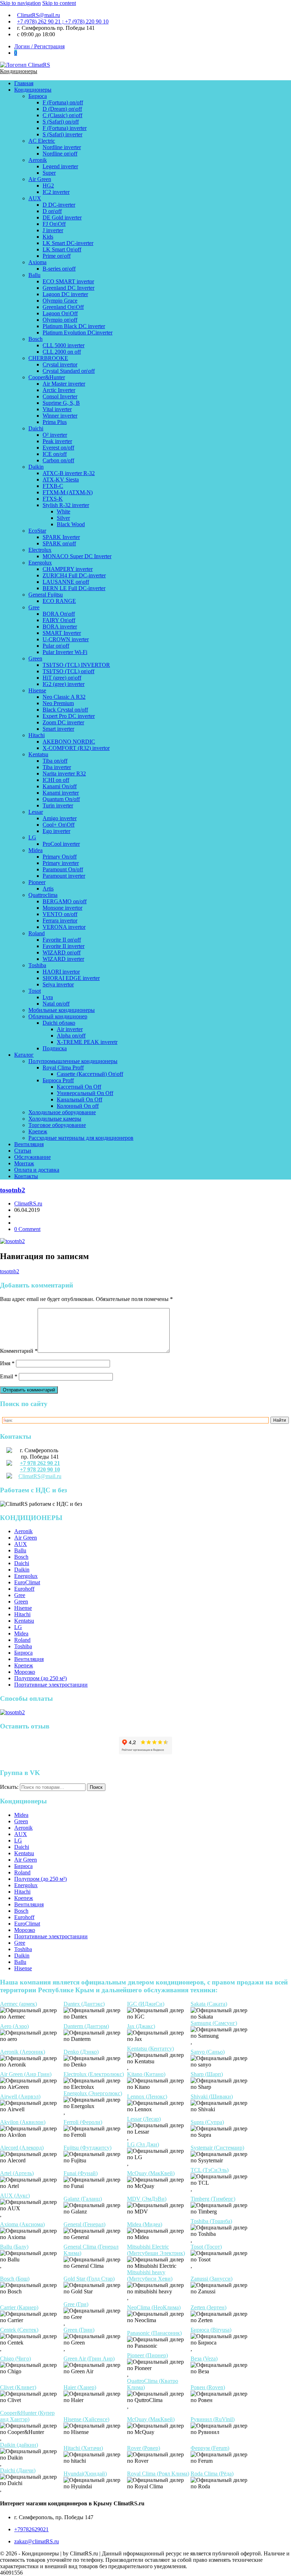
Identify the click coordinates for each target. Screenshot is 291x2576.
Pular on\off (56, 646)
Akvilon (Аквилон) (23, 2122)
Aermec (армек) (18, 2004)
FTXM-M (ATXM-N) (68, 492)
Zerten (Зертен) (208, 2307)
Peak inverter (57, 441)
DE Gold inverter (62, 217)
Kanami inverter (61, 793)
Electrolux (40, 550)
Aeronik (38, 160)
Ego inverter (56, 831)
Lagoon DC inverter (65, 294)
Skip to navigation (20, 3)
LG (32, 837)
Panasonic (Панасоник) (154, 2333)
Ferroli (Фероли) (83, 2122)
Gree (34, 607)
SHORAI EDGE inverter (71, 978)
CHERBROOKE (48, 358)
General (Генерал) (84, 2224)
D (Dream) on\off (62, 109)
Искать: (9, 1787)
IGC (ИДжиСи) (146, 2004)
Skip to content (59, 3)
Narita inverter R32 (64, 774)
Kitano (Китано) (146, 2074)
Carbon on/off (58, 460)
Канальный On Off (79, 1099)
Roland (37, 933)
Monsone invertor (62, 908)
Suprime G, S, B (61, 403)
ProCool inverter (61, 844)
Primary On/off (60, 857)
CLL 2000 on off (62, 352)
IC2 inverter (56, 192)
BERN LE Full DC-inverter (74, 588)
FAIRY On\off (59, 620)
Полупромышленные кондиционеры (73, 1061)
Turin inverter (58, 805)
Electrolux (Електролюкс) (94, 2074)
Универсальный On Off (85, 1093)
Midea (35, 850)
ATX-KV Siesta (61, 480)
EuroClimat (27, 1582)
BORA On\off (59, 614)
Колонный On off (78, 1106)
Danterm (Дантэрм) (86, 2026)
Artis (48, 889)
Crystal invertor (60, 364)
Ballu (34, 275)
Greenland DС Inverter (68, 288)
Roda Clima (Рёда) (212, 2474)
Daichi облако (59, 1023)
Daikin (36, 467)
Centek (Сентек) (19, 2330)
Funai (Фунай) (81, 2173)
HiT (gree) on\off (62, 678)
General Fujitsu (46, 595)
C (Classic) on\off (62, 115)
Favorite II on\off (62, 940)
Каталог (24, 1055)
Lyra (48, 997)
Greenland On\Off (63, 307)
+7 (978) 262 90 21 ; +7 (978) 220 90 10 (63, 21)
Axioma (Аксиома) (22, 2224)
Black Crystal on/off (65, 710)
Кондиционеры (19, 71)
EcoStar (37, 531)
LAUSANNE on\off (66, 582)
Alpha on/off (71, 1036)
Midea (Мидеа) (145, 2224)
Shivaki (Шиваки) (212, 2096)
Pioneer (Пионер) (147, 2355)
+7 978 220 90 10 (40, 1469)
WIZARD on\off (62, 952)
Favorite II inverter (64, 946)
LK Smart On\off (62, 249)
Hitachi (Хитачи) (83, 2448)
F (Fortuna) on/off (63, 102)
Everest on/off (58, 448)
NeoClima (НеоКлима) (154, 2307)
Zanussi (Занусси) (212, 2279)
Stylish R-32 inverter (66, 505)
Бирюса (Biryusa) (211, 2330)
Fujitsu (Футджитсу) (87, 2148)
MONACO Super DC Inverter (77, 556)
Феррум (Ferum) (210, 2448)
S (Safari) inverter (62, 134)
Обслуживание (32, 1157)
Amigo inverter (60, 818)
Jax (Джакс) (141, 2026)
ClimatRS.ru (28, 1203)
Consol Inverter (60, 396)
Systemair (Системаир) (217, 2148)
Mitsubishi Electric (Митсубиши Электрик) (156, 2250)
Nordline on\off (60, 154)
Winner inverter (60, 416)
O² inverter (55, 435)
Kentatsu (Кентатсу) (150, 2049)
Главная (24, 83)
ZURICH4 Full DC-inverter (74, 575)
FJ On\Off (54, 224)
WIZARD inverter (63, 959)
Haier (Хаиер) (80, 2387)
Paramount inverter (64, 876)
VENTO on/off (60, 914)
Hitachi (37, 735)
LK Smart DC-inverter (68, 243)
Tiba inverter (57, 767)
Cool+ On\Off (59, 825)
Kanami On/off (60, 786)
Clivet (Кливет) (18, 2387)
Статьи (23, 1151)
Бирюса (38, 96)
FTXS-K (53, 499)
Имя (7, 1363)
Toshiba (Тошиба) (211, 2221)
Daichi (36, 428)
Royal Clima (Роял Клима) (158, 2474)
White (64, 511)
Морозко (25, 1672)
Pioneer (37, 882)
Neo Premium (58, 703)
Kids (48, 237)
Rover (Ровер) (144, 2448)
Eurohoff (24, 1589)
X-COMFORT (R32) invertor (76, 748)
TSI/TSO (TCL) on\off (68, 671)
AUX (35, 198)
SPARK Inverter (61, 537)
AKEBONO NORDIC (69, 742)
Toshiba (37, 965)
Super (49, 173)
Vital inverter (57, 409)
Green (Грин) (79, 2330)
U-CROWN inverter (66, 639)
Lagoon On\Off (60, 313)
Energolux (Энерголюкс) (93, 2093)
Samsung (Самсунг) (214, 2023)
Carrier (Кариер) (19, 2307)
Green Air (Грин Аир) (89, 2359)
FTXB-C (53, 486)
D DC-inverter (59, 205)
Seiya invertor (58, 984)
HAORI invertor (61, 972)
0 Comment (27, 1229)
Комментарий (19, 1351)
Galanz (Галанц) (83, 2199)
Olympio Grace (60, 301)
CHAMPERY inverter (68, 569)
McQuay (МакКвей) (151, 2173)
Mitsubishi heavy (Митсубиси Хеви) (150, 2275)
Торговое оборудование (57, 1125)
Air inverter (70, 1029)
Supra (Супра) (207, 2122)
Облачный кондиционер (58, 1016)
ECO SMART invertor (68, 281)
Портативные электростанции (51, 1685)
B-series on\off (59, 269)
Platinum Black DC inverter (74, 326)
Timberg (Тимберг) (213, 2199)
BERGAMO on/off (65, 901)
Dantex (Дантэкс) (84, 2004)
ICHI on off (56, 780)
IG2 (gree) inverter (64, 684)
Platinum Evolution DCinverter (78, 333)
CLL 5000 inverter (64, 345)
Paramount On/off (63, 869)
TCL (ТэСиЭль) (210, 2170)
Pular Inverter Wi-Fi (65, 652)
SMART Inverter (62, 633)
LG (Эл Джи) (143, 2144)
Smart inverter (58, 729)
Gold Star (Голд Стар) (89, 2279)
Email (9, 1376)
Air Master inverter (64, 384)
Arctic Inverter (59, 390)
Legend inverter (60, 166)
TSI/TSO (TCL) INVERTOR (76, 665)
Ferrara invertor (60, 921)
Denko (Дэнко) (81, 2052)
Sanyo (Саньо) (208, 2052)
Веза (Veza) (204, 2359)
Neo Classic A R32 (64, 697)
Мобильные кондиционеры (62, 1010)
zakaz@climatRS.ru (37, 2541)
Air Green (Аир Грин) (26, 2074)
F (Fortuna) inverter (65, 128)
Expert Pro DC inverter (69, 716)
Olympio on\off (60, 320)
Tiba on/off (55, 761)
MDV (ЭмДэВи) (147, 2199)
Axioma (37, 262)
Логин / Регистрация (39, 46)
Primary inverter (61, 863)
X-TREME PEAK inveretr (87, 1042)
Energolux (40, 563)
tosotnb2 (13, 1190)
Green (35, 658)
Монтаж (24, 1163)
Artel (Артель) (17, 2173)
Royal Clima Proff (63, 1068)
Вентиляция (29, 1144)
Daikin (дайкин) (19, 2445)
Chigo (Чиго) (15, 2359)
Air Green (40, 179)
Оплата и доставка (37, 1170)
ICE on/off (55, 454)
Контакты (26, 1176)
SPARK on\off (59, 543)
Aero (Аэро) (14, 2026)
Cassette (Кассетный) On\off (90, 1074)
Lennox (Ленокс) (147, 2096)
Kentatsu (38, 754)
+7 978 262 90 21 (40, 1463)
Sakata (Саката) (209, 2004)
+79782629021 (31, 2529)
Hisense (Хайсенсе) (86, 2419)
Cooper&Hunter (47, 377)
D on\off (52, 211)
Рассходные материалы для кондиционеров (81, 1138)
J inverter (53, 230)
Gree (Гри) (76, 2304)
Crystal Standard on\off (69, 371)
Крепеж (38, 1131)
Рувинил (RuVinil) (213, 2419)
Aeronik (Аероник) (23, 2052)
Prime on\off (57, 256)
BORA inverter (60, 627)
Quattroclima (43, 895)
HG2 (48, 186)
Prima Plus (55, 422)
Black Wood (71, 524)
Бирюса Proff (58, 1080)
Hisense (37, 690)
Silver (63, 518)
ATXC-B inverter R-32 (69, 473)
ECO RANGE (59, 601)
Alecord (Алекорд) (22, 2148)
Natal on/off (56, 1004)
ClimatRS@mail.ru (39, 15)
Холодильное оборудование (62, 1112)
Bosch (35, 339)
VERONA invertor (64, 927)
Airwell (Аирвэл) (20, 2096)
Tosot (35, 991)
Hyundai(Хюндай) (85, 2474)
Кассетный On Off (79, 1087)
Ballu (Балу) (14, 2247)
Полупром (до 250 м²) (40, 1678)
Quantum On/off (61, 799)
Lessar (36, 812)
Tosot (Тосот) (206, 2247)
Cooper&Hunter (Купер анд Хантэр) (27, 2416)
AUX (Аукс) (15, 2196)
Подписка (55, 1048)
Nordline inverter (62, 147)
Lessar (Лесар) (144, 2119)
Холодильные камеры (55, 1119)
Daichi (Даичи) (18, 2470)
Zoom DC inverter (63, 722)
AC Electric (42, 141)
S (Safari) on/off (61, 122)
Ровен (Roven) (208, 2387)
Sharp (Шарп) (207, 2074)
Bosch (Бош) (15, 2279)
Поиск (96, 1787)
